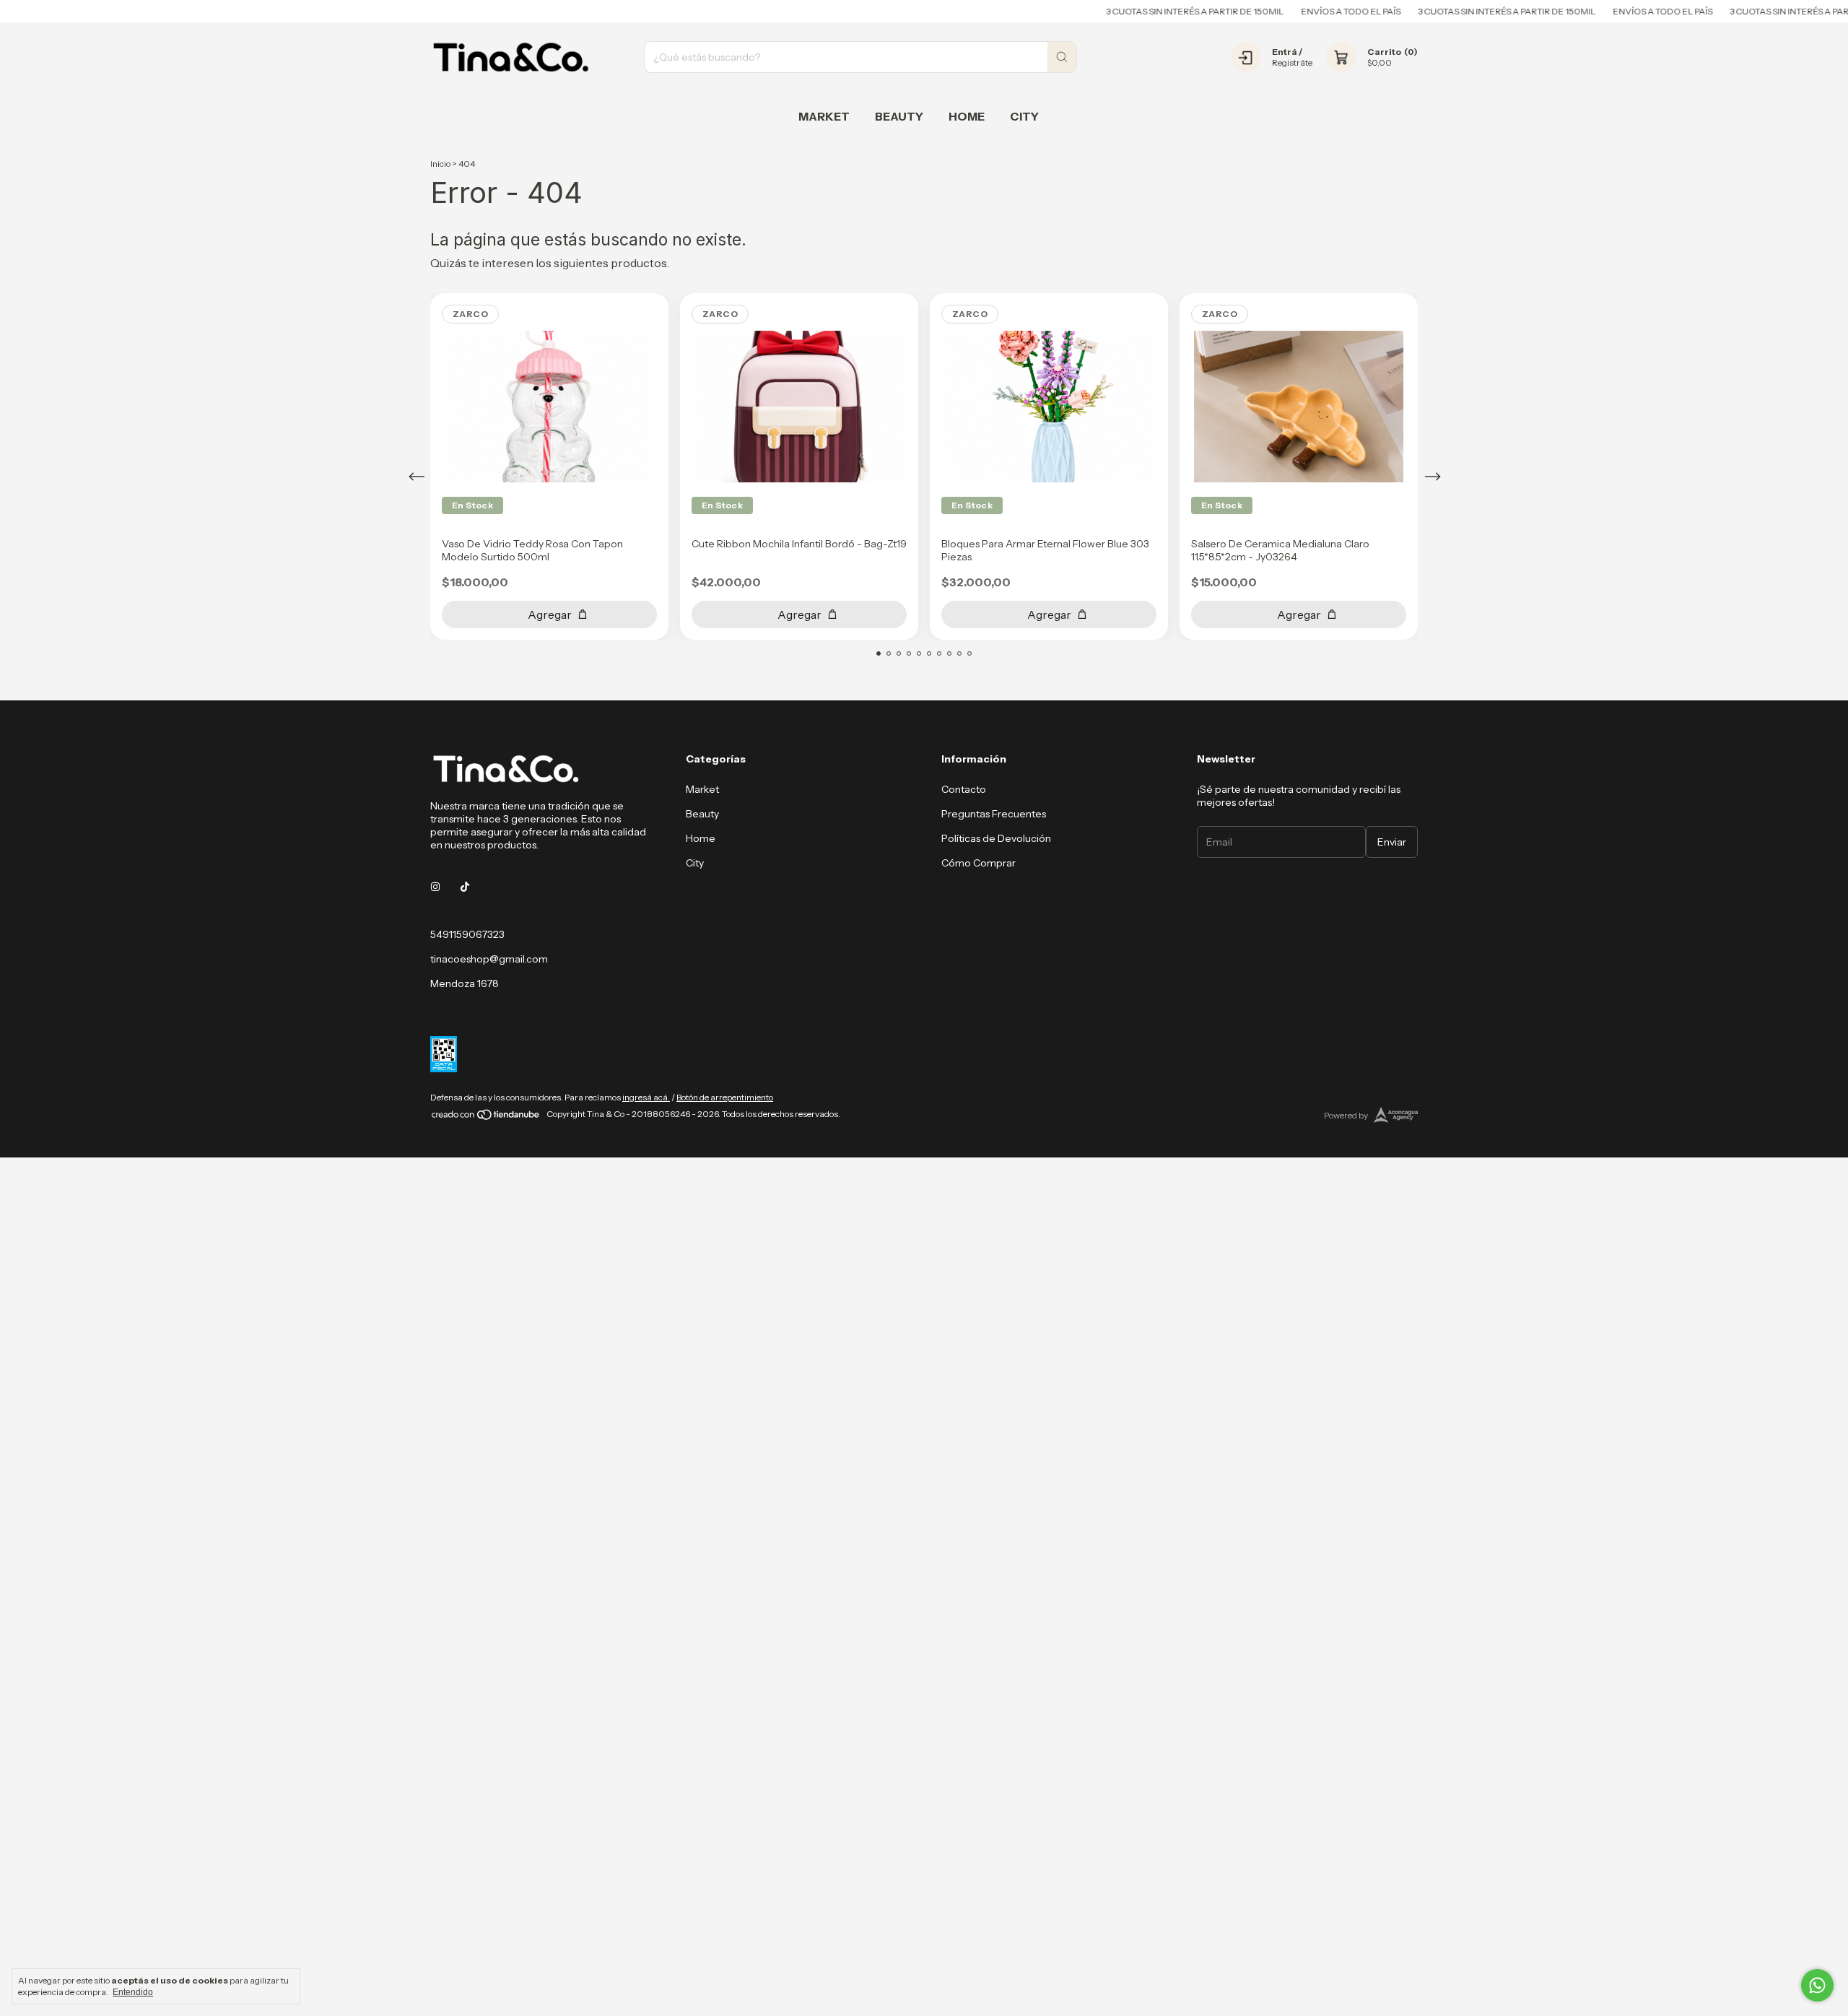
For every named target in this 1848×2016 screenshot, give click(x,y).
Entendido (133, 1992)
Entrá (1285, 52)
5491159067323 (467, 934)
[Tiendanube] (486, 1117)
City (1024, 116)
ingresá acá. (646, 1097)
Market (824, 116)
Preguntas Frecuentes (994, 814)
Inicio (440, 164)
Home (967, 116)
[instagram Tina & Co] (435, 887)
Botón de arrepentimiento (725, 1097)
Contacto (964, 789)
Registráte (1292, 62)
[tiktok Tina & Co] (465, 887)
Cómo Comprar (979, 863)
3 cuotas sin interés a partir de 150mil (1149, 11)
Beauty (899, 116)
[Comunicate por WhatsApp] (1817, 1985)
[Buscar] (1062, 57)
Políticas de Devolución (996, 838)
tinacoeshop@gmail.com (489, 959)
